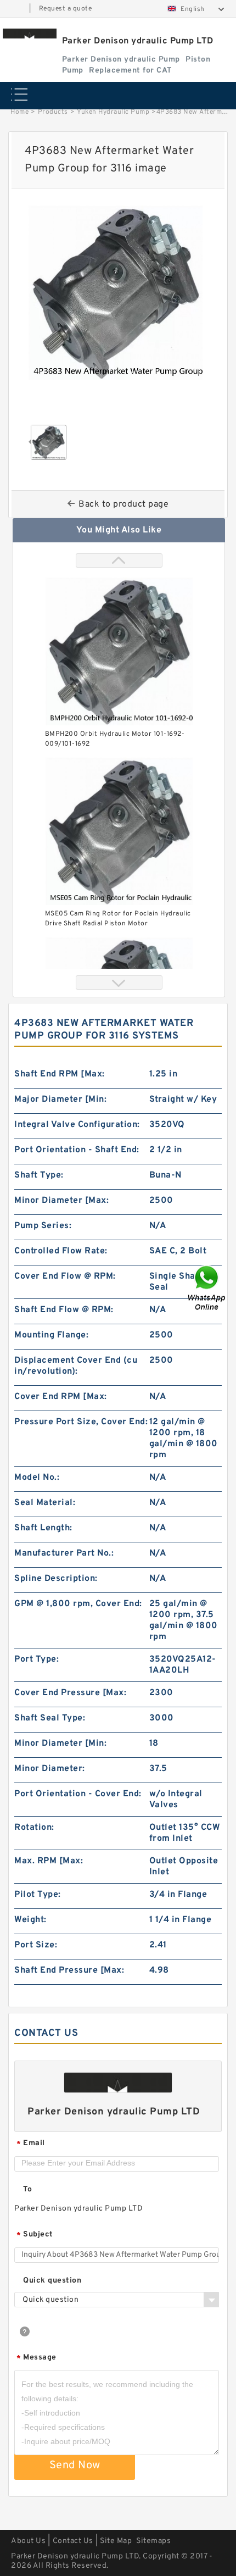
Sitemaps (153, 2541)
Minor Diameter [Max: (61, 1201)
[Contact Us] (207, 1288)
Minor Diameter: (50, 1769)
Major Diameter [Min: (60, 1100)
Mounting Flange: (51, 1335)
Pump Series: (43, 1226)
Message (36, 2358)
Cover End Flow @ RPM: (65, 1276)
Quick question (52, 2281)
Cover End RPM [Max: (61, 1397)
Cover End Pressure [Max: (70, 1693)
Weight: (30, 1920)
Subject (35, 2235)
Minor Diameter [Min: (60, 1744)
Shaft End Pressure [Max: (69, 1970)
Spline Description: (56, 1579)
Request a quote (66, 9)
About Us (28, 2541)
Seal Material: (45, 1503)
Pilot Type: (38, 1895)
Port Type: (36, 1659)
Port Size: (36, 1945)
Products (53, 112)
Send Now (75, 2466)
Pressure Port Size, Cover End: (81, 1422)
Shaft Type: (39, 1175)
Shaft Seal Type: (50, 1718)
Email (31, 2144)
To (27, 2189)
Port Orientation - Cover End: (78, 1794)
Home (19, 112)
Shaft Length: (43, 1528)
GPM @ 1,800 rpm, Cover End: (78, 1604)
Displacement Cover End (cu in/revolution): (76, 1366)
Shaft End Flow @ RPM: (64, 1310)
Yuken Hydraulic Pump (113, 112)
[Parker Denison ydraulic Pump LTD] (30, 34)
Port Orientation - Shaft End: (77, 1150)
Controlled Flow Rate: (61, 1251)
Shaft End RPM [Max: (60, 1074)
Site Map (116, 2541)
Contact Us (73, 2541)
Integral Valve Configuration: (77, 1125)
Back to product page (123, 504)
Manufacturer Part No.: (64, 1553)
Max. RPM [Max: (49, 1861)
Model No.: (37, 1478)
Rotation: (34, 1828)
